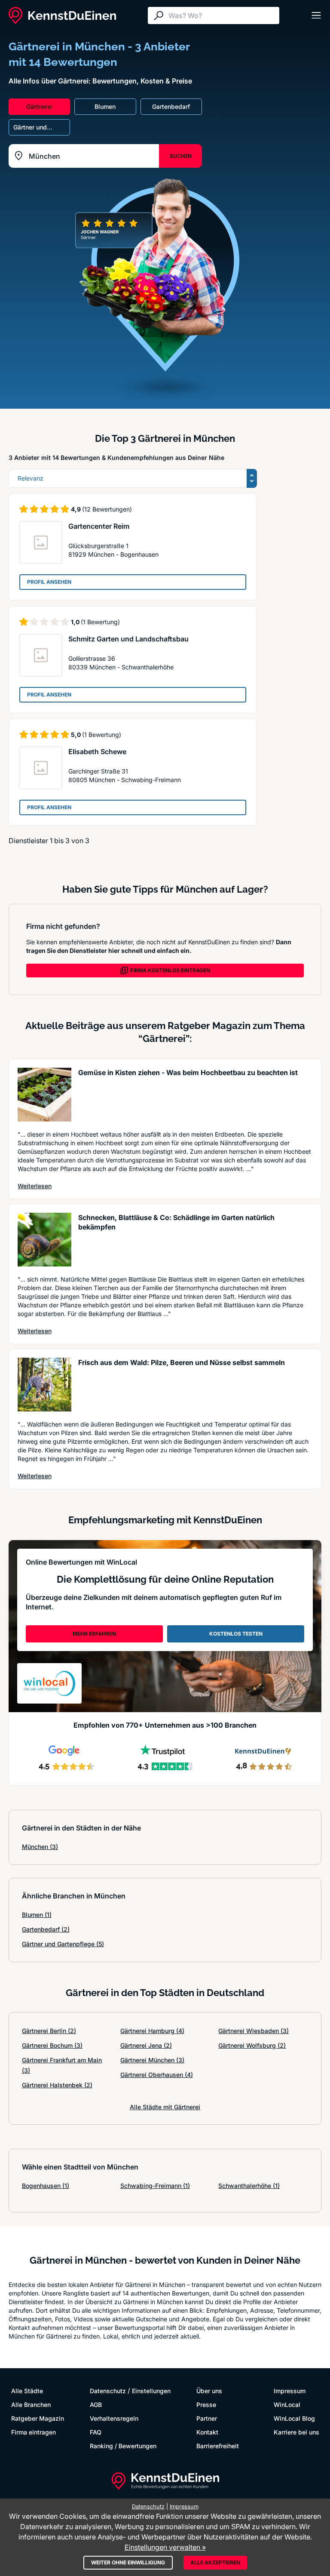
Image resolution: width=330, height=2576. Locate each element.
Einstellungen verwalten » (165, 2547)
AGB (96, 2405)
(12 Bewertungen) (107, 509)
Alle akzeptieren (215, 2562)
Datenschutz (108, 2391)
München (40, 1847)
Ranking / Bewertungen (123, 2446)
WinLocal (287, 2405)
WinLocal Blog (294, 2418)
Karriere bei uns (296, 2432)
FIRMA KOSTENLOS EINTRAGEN (170, 970)
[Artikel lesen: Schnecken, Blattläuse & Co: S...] (44, 1240)
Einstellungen (151, 2391)
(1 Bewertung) (100, 622)
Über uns (209, 2391)
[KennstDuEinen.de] (62, 15)
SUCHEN (181, 156)
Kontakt (207, 2432)
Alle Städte (27, 2391)
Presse (206, 2405)
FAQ (96, 2432)
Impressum (290, 2391)
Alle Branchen (31, 2405)
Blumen (37, 1915)
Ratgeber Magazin (38, 2418)
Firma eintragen (34, 2432)
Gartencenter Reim (99, 526)
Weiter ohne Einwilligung (128, 2562)
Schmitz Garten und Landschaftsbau (128, 639)
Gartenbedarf (46, 1929)
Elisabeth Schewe (97, 752)
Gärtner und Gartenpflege (63, 1944)
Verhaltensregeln (114, 2418)
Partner (207, 2418)
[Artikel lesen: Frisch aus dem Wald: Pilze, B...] (44, 1385)
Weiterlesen (35, 1186)
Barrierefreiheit (218, 2446)
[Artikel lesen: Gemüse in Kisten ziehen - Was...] (44, 1095)
